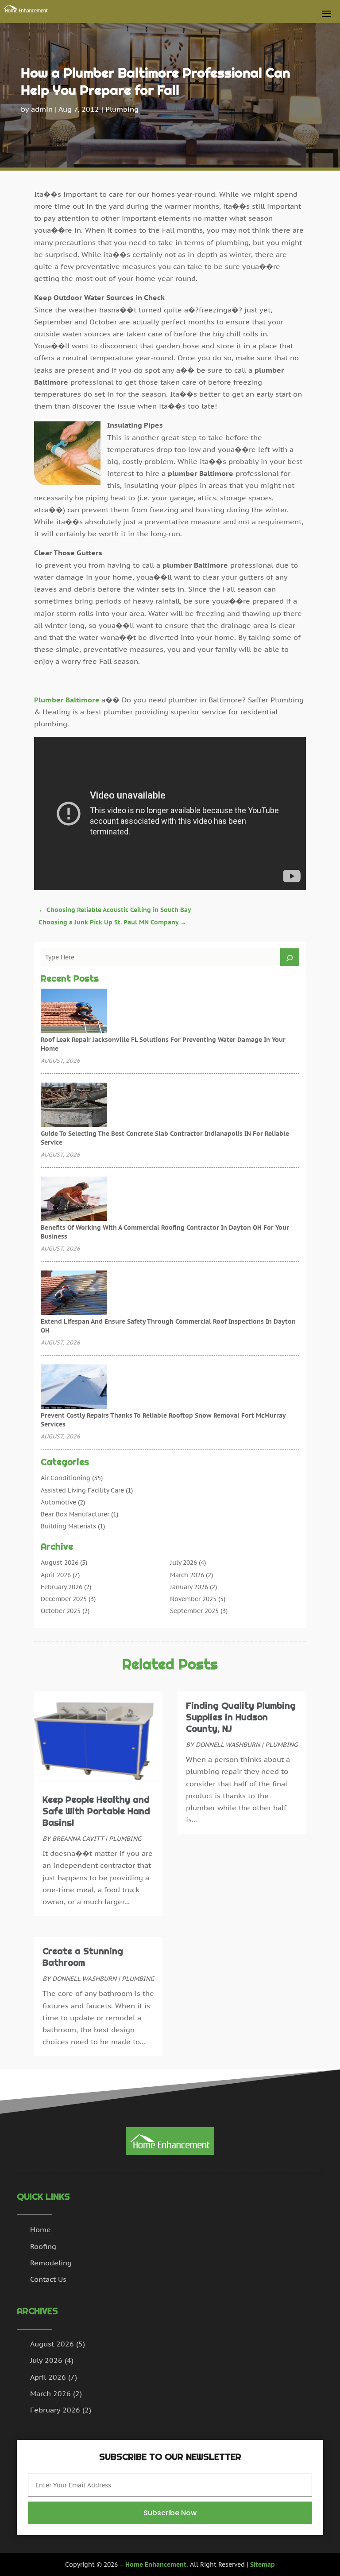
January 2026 (189, 1587)
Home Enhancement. (157, 2564)
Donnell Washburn (84, 1979)
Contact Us (48, 2279)
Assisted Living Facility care (82, 1490)
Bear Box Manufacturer (75, 1514)
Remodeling (51, 2263)
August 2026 (60, 1563)
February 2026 (62, 1587)
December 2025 (64, 1599)
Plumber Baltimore (67, 700)
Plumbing (122, 109)
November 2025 (193, 1599)
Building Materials (68, 1526)
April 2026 (56, 1575)
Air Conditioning (66, 1478)
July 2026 (184, 1563)
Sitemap (263, 2564)
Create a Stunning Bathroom (83, 1957)
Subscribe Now (170, 2513)
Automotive (58, 1502)
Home (41, 2229)
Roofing (43, 2246)
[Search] (290, 957)
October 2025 (61, 1611)
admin (42, 109)
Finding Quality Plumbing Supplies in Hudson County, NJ (241, 1717)
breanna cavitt (78, 1839)
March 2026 (187, 1575)
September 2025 (194, 1611)
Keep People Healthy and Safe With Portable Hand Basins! (96, 1811)
